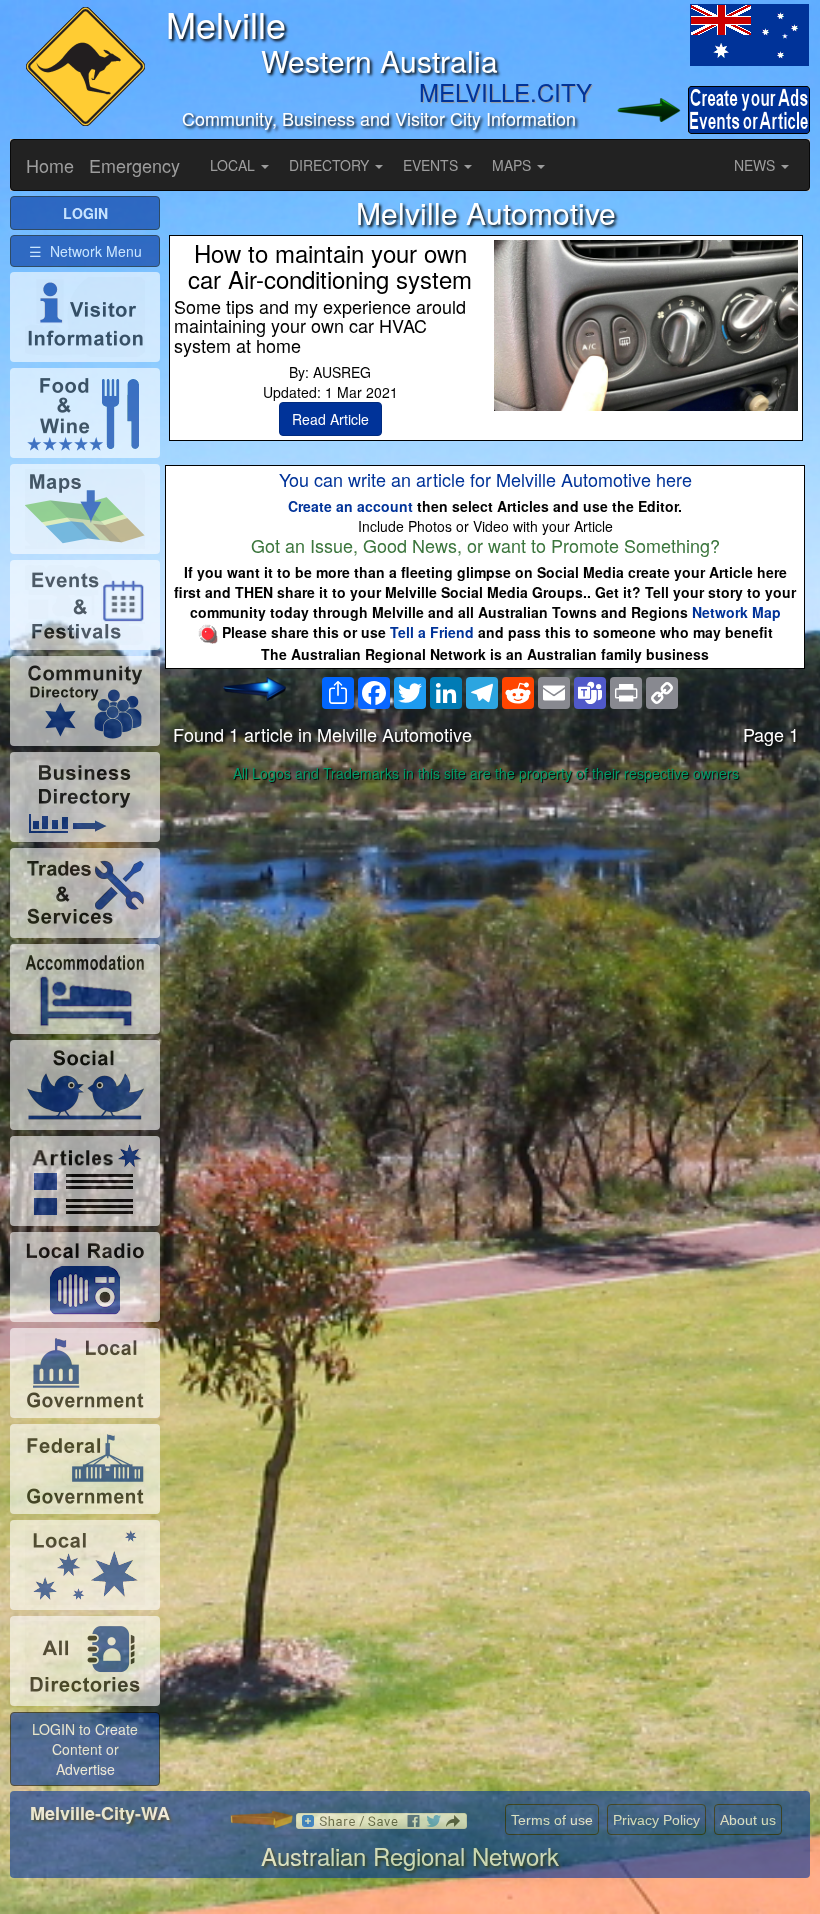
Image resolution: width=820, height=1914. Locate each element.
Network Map (736, 612)
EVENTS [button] (432, 165)
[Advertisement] (486, 947)
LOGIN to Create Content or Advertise (85, 1749)
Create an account (350, 506)
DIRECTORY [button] (331, 165)
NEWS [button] (756, 165)
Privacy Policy (656, 1820)
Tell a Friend (432, 632)
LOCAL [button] (234, 165)
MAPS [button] (513, 165)
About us (748, 1820)
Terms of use (552, 1820)
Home (50, 165)
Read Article (330, 419)
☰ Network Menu (85, 251)
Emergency (134, 165)
